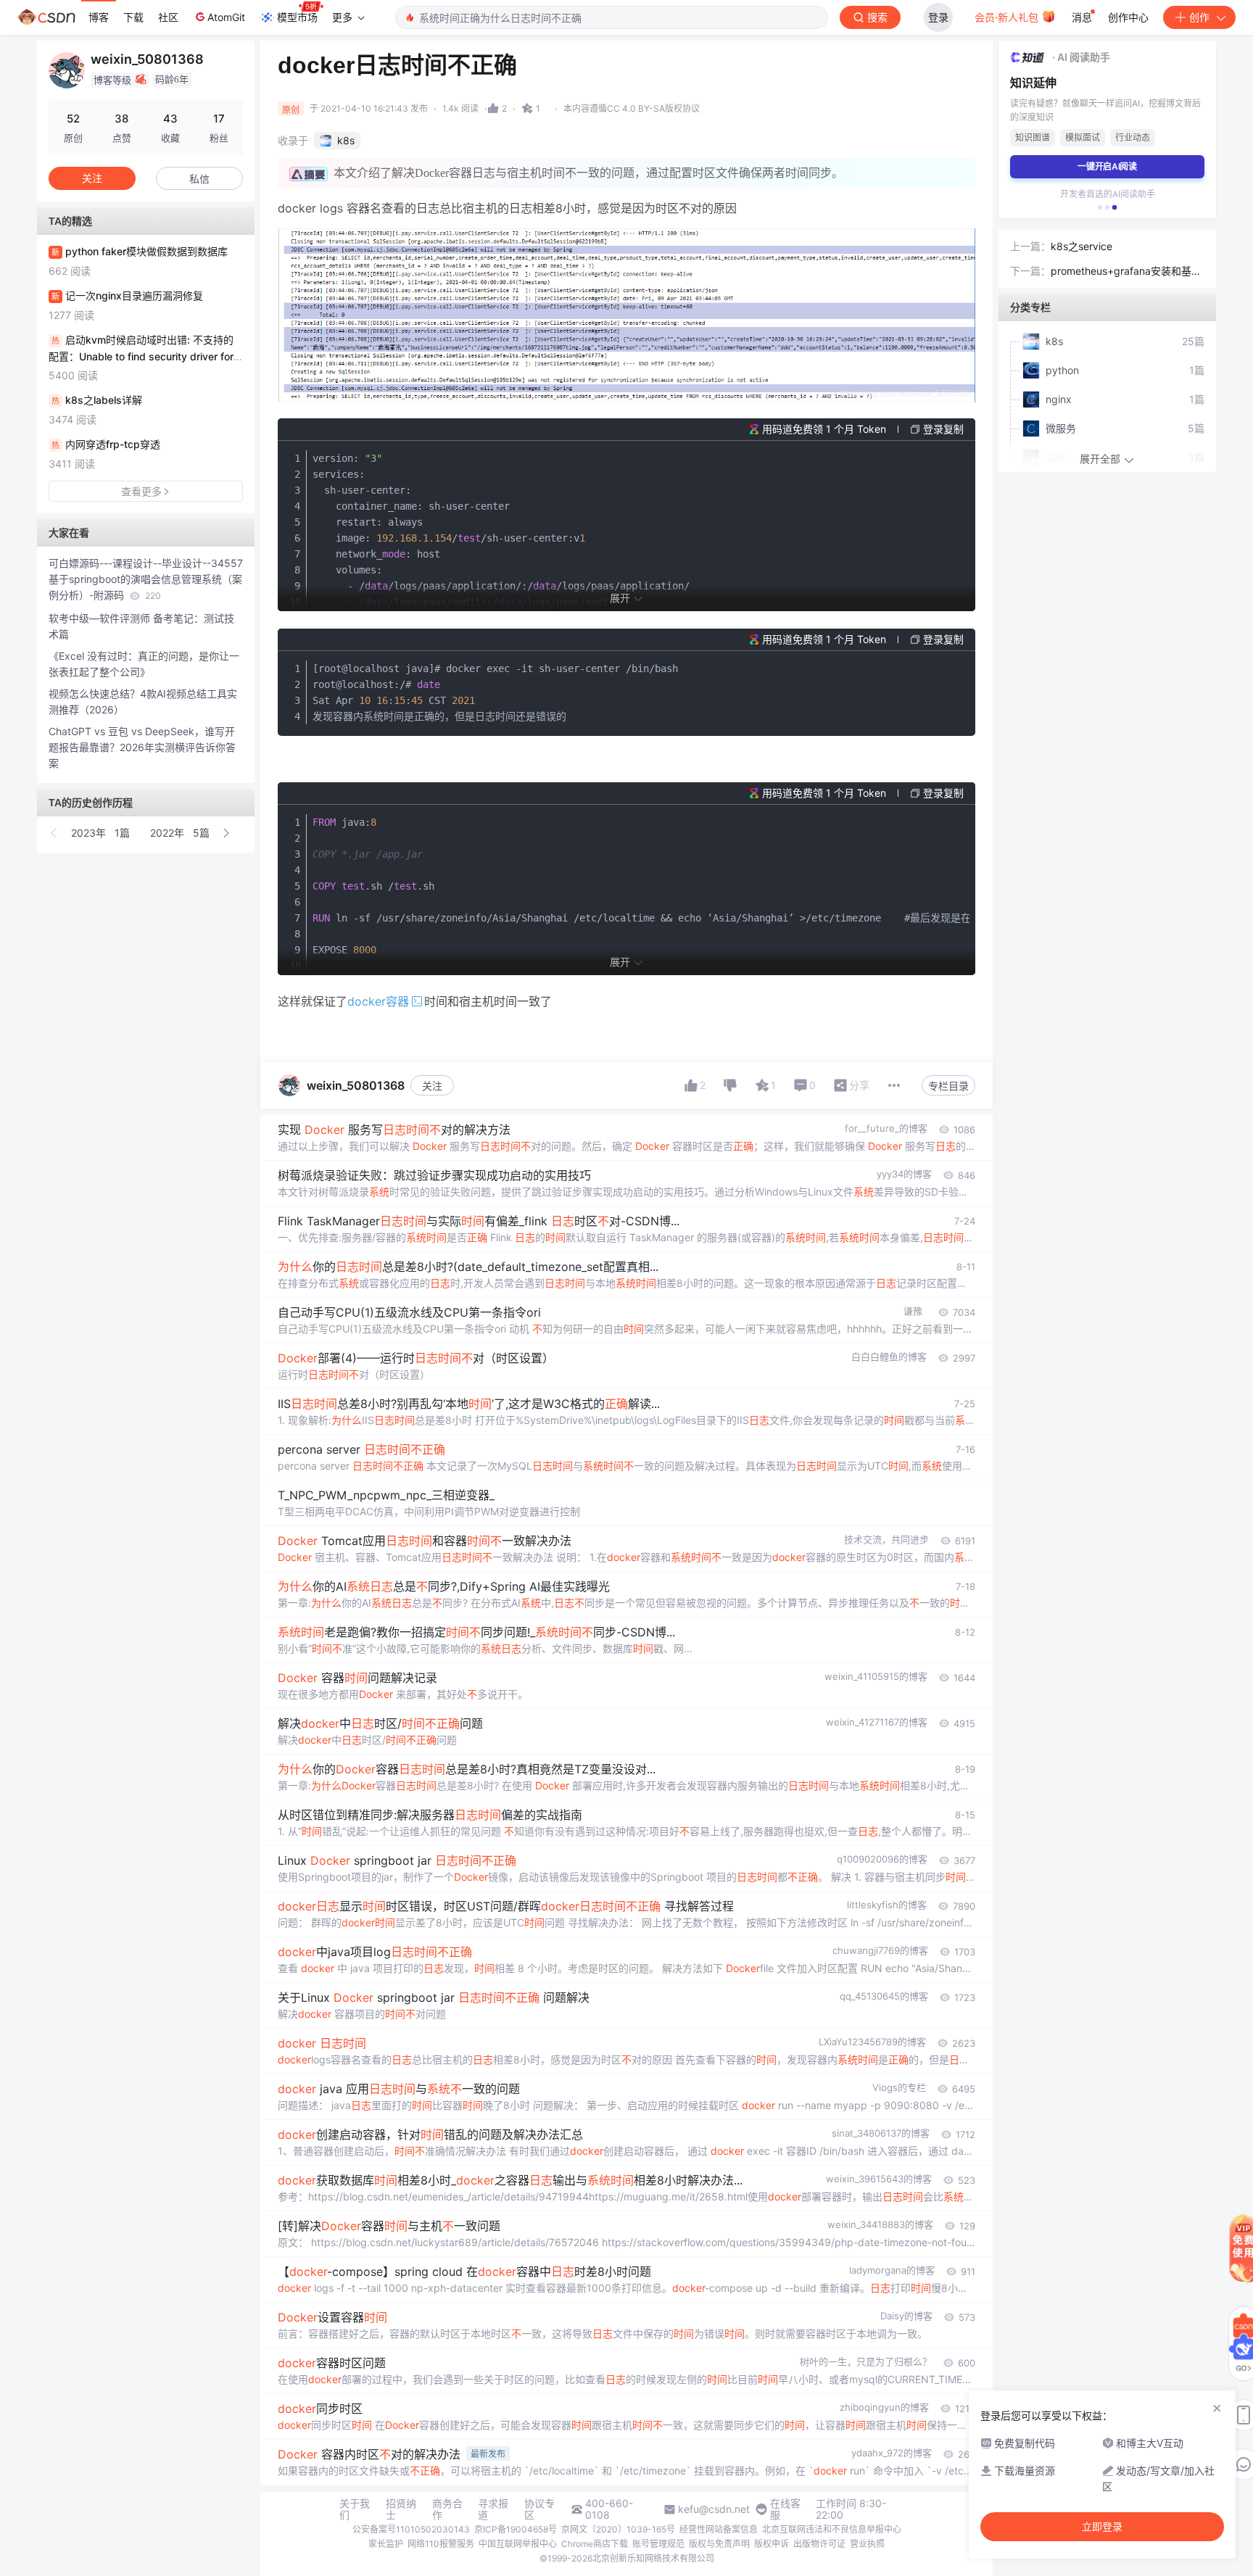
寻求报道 (493, 2509)
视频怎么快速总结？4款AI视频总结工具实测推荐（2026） (143, 701)
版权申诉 (772, 2544)
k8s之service (1082, 246)
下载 (133, 17)
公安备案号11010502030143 (411, 2529)
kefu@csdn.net (714, 2509)
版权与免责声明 (719, 2544)
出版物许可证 (819, 2544)
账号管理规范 (658, 2544)
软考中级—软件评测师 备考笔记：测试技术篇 (141, 626)
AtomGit (226, 17)
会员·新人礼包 (1008, 17)
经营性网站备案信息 (719, 2529)
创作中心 (1128, 17)
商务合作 (447, 2509)
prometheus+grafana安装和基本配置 (1126, 272)
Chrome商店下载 (595, 2544)
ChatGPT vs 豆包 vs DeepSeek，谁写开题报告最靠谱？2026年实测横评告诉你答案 (142, 747)
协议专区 (539, 2509)
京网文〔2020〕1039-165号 (618, 2529)
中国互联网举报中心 (518, 2544)
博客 (99, 17)
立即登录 (1102, 2527)
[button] (54, 833)
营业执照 (867, 2544)
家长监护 (386, 2544)
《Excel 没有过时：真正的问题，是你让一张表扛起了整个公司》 (144, 664)
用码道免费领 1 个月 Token (824, 429)
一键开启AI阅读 (1107, 166)
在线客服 (785, 2509)
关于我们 (355, 2509)
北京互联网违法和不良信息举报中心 (832, 2529)
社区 (168, 17)
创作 (1199, 17)
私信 (199, 179)
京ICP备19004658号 (516, 2529)
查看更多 (141, 491)
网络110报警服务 (441, 2544)
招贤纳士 (401, 2509)
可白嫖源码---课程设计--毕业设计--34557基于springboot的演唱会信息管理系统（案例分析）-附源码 (146, 579)
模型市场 (297, 17)
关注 (432, 1086)
